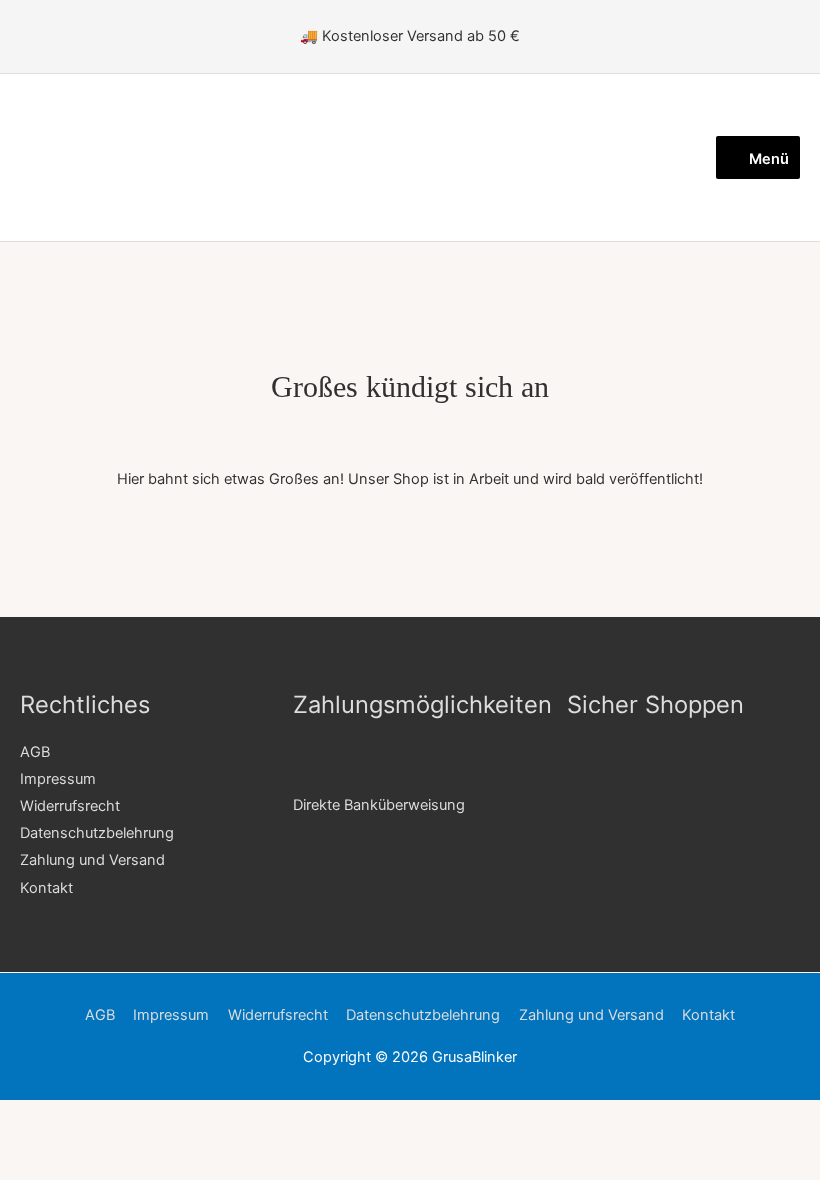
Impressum (58, 779)
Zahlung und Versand (92, 860)
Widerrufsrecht (70, 806)
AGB (35, 752)
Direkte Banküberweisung (379, 805)
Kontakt (46, 888)
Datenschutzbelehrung (97, 833)
